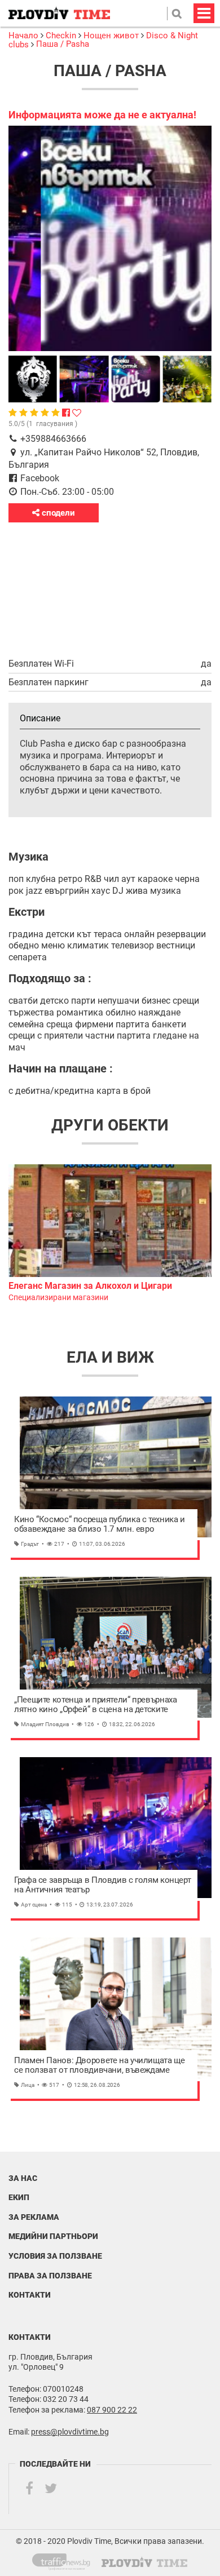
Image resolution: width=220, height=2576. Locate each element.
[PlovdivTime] (66, 2560)
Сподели (57, 513)
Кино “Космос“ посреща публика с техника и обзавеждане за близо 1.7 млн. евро (100, 1525)
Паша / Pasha (63, 44)
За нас (23, 2178)
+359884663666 (53, 439)
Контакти (30, 2295)
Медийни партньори (53, 2236)
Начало (25, 36)
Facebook (40, 478)
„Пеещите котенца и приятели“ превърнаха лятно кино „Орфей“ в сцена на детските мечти (95, 1705)
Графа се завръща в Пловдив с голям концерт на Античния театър (102, 1885)
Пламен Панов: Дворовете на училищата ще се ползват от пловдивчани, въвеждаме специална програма (99, 2066)
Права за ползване (50, 2276)
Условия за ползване (55, 2256)
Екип (19, 2197)
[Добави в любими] (77, 413)
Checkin (61, 36)
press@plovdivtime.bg (70, 2432)
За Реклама (34, 2217)
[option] (110, 1234)
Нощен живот (111, 36)
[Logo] (59, 13)
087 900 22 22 (112, 2410)
